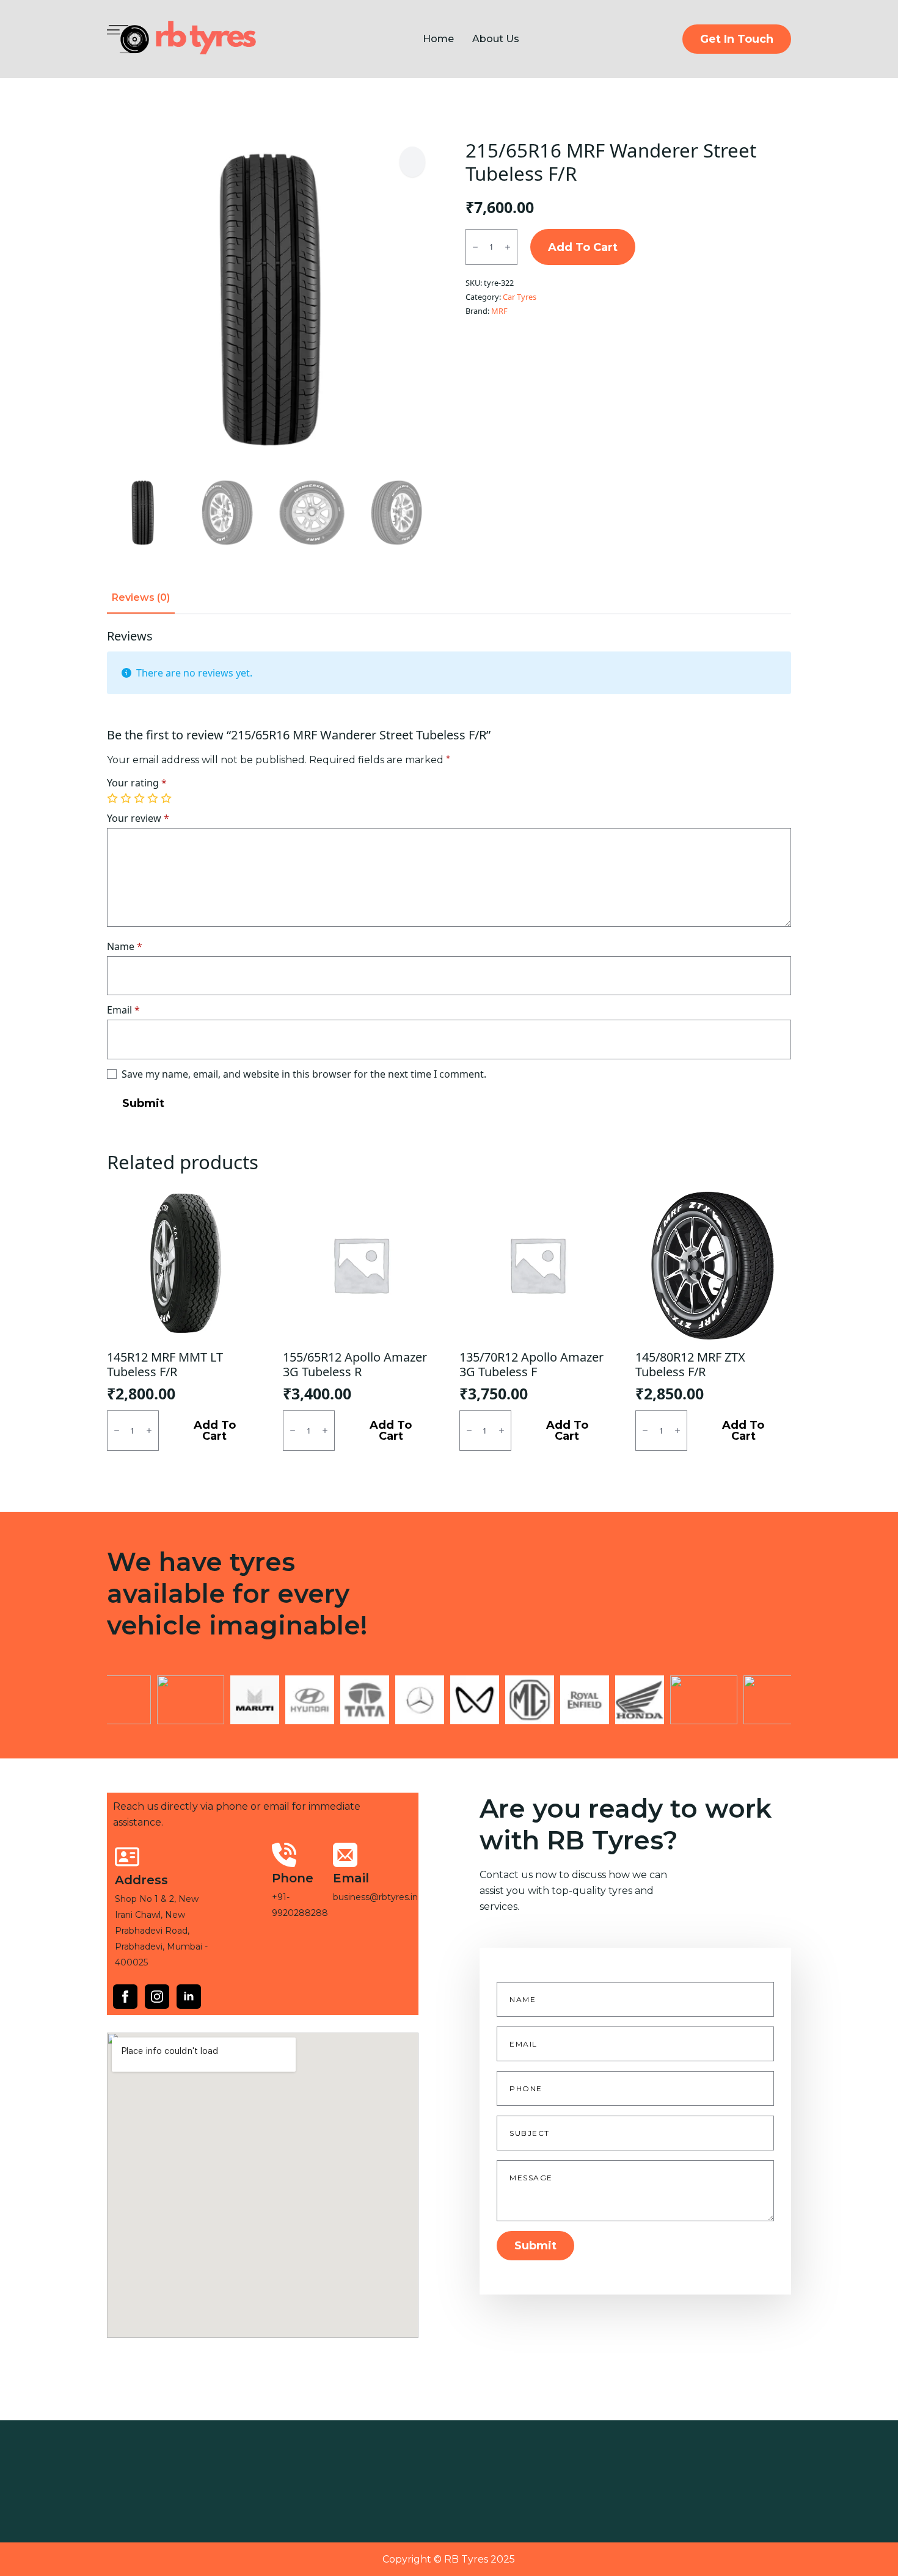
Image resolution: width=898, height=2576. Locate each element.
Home (438, 39)
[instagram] (157, 1997)
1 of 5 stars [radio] (114, 799)
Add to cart (583, 247)
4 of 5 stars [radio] (154, 799)
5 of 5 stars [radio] (167, 799)
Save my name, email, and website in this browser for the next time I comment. (304, 1074)
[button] (412, 162)
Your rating (137, 783)
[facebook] (125, 1997)
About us (496, 39)
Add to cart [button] (215, 1431)
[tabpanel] (449, 873)
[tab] (141, 598)
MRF (499, 311)
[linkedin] (189, 1997)
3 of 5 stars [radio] (141, 799)
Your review (138, 818)
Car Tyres (520, 297)
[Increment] (508, 248)
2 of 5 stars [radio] (127, 799)
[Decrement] (475, 248)
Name (125, 946)
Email (123, 1010)
